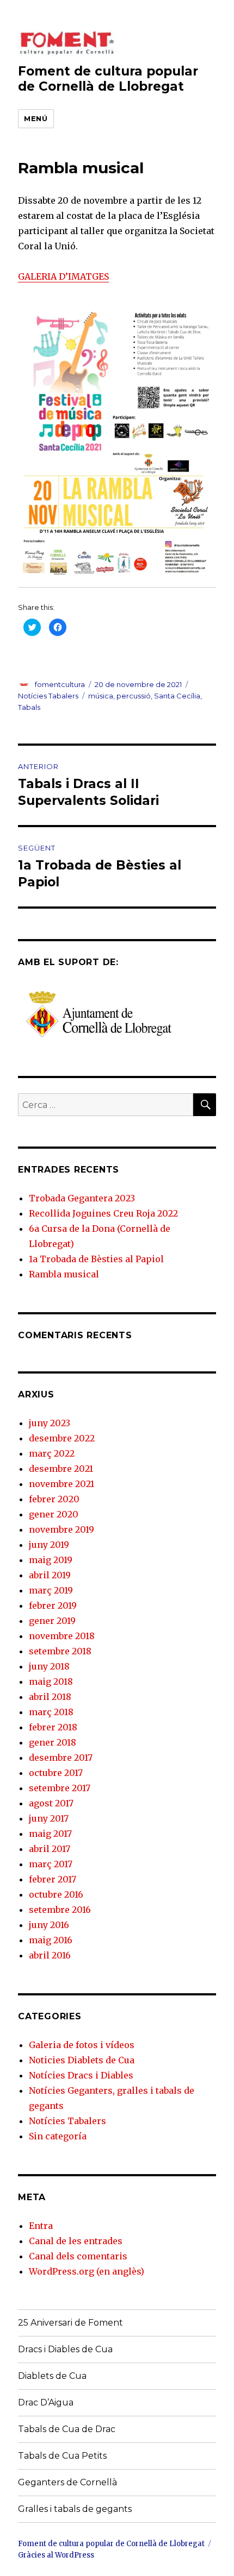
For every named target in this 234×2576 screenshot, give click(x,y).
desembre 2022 (62, 1438)
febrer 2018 (53, 1727)
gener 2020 (54, 1514)
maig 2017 (50, 1834)
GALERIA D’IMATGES (63, 276)
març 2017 (51, 1864)
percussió (134, 696)
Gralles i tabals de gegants (75, 2509)
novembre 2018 (62, 1636)
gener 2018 (53, 1742)
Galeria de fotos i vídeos (82, 2045)
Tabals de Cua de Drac (67, 2429)
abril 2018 (50, 1697)
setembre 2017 (60, 1788)
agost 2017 (51, 1803)
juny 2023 (50, 1423)
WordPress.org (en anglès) (87, 2271)
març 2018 (51, 1712)
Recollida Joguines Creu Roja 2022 (103, 1213)
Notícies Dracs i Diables (81, 2075)
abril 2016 (50, 1955)
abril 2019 (50, 1575)
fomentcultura (60, 684)
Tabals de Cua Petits (62, 2456)
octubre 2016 (56, 1894)
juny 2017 (49, 1818)
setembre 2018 (60, 1651)
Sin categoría (58, 2136)
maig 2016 (51, 1940)
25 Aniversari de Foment (70, 2323)
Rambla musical (64, 1274)
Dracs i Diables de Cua (65, 2349)
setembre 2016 (60, 1910)
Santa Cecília (177, 696)
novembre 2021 (61, 1484)
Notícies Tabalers (48, 696)
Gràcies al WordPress (56, 2555)
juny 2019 (49, 1545)
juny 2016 (49, 1925)
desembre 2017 (61, 1758)
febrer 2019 (53, 1605)
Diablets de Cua (52, 2376)
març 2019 (51, 1590)
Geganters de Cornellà (67, 2482)
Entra (41, 2226)
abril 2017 (50, 1849)
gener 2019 (52, 1621)
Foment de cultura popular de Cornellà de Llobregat (108, 79)
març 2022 (52, 1453)
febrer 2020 (54, 1499)
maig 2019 (51, 1560)
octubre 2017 (56, 1773)
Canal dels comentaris (78, 2256)
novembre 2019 (61, 1529)
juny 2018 (49, 1666)
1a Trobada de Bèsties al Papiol (96, 1259)
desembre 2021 (61, 1469)
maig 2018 (51, 1681)
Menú (36, 118)
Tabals (29, 707)
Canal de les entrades (76, 2241)
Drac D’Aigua (46, 2402)
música (101, 696)
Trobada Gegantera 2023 (82, 1198)
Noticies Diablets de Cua (82, 2060)
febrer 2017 (53, 1879)
